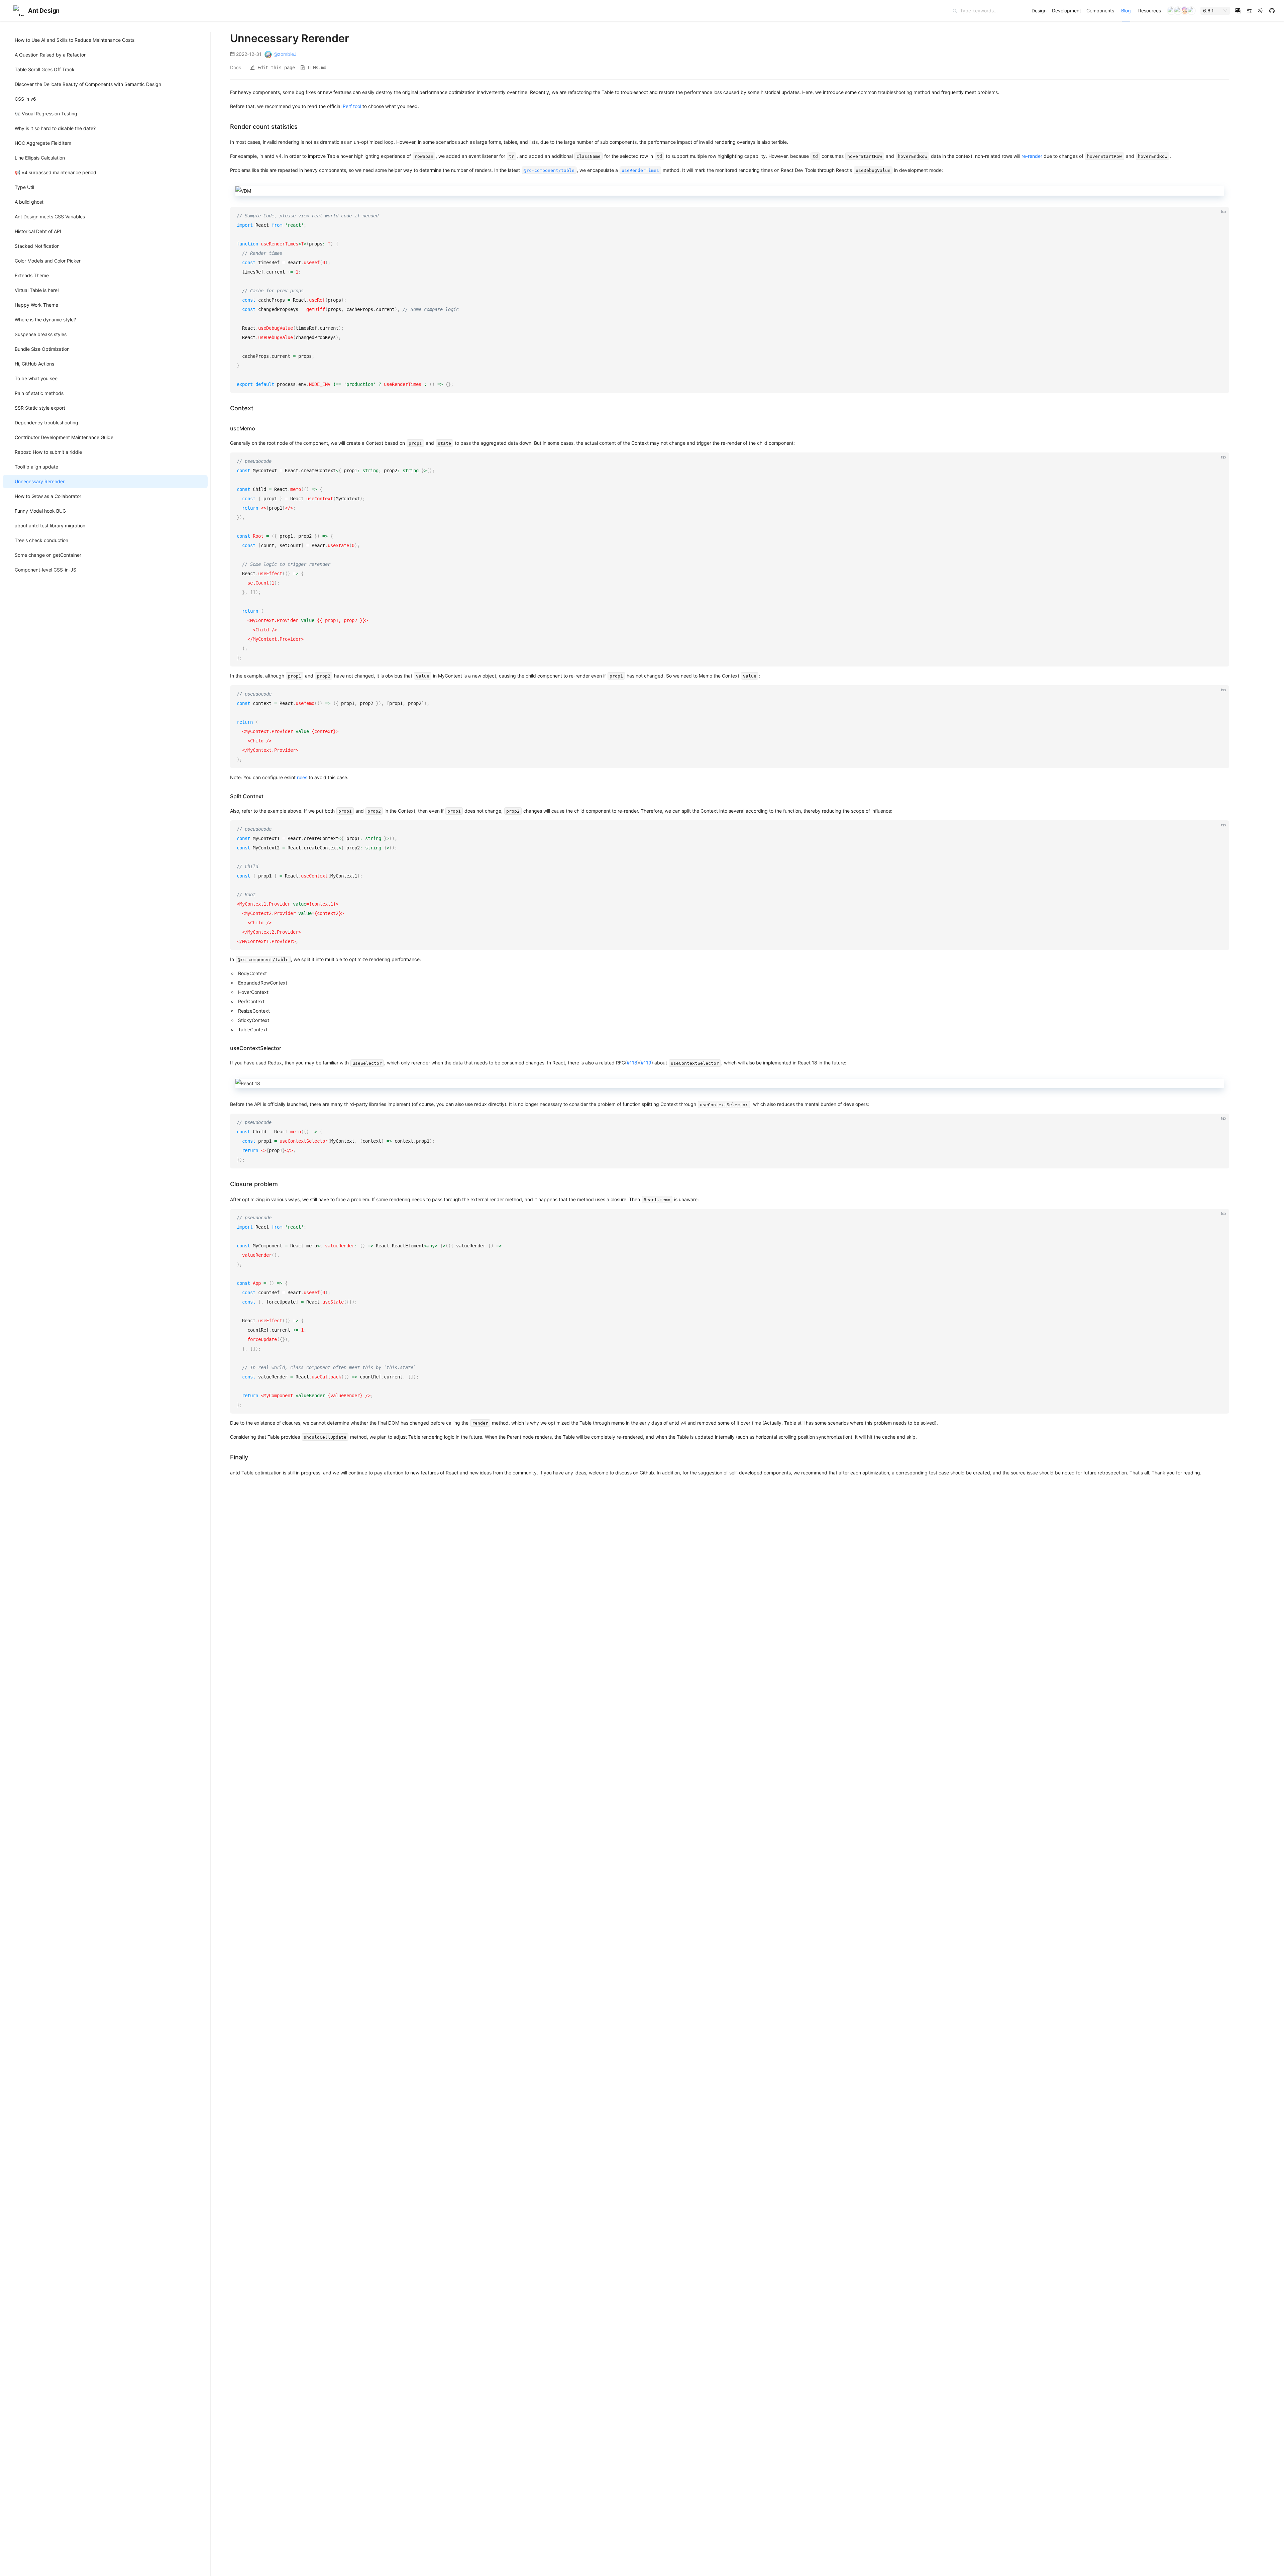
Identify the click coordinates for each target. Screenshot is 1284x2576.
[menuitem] (1039, 11)
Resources (1150, 11)
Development (1066, 11)
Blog (1126, 11)
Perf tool (352, 106)
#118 (632, 1063)
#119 (646, 1063)
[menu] (1096, 11)
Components (1100, 11)
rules (302, 777)
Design (1039, 11)
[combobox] (1212, 11)
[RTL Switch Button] (1249, 11)
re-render (1032, 156)
